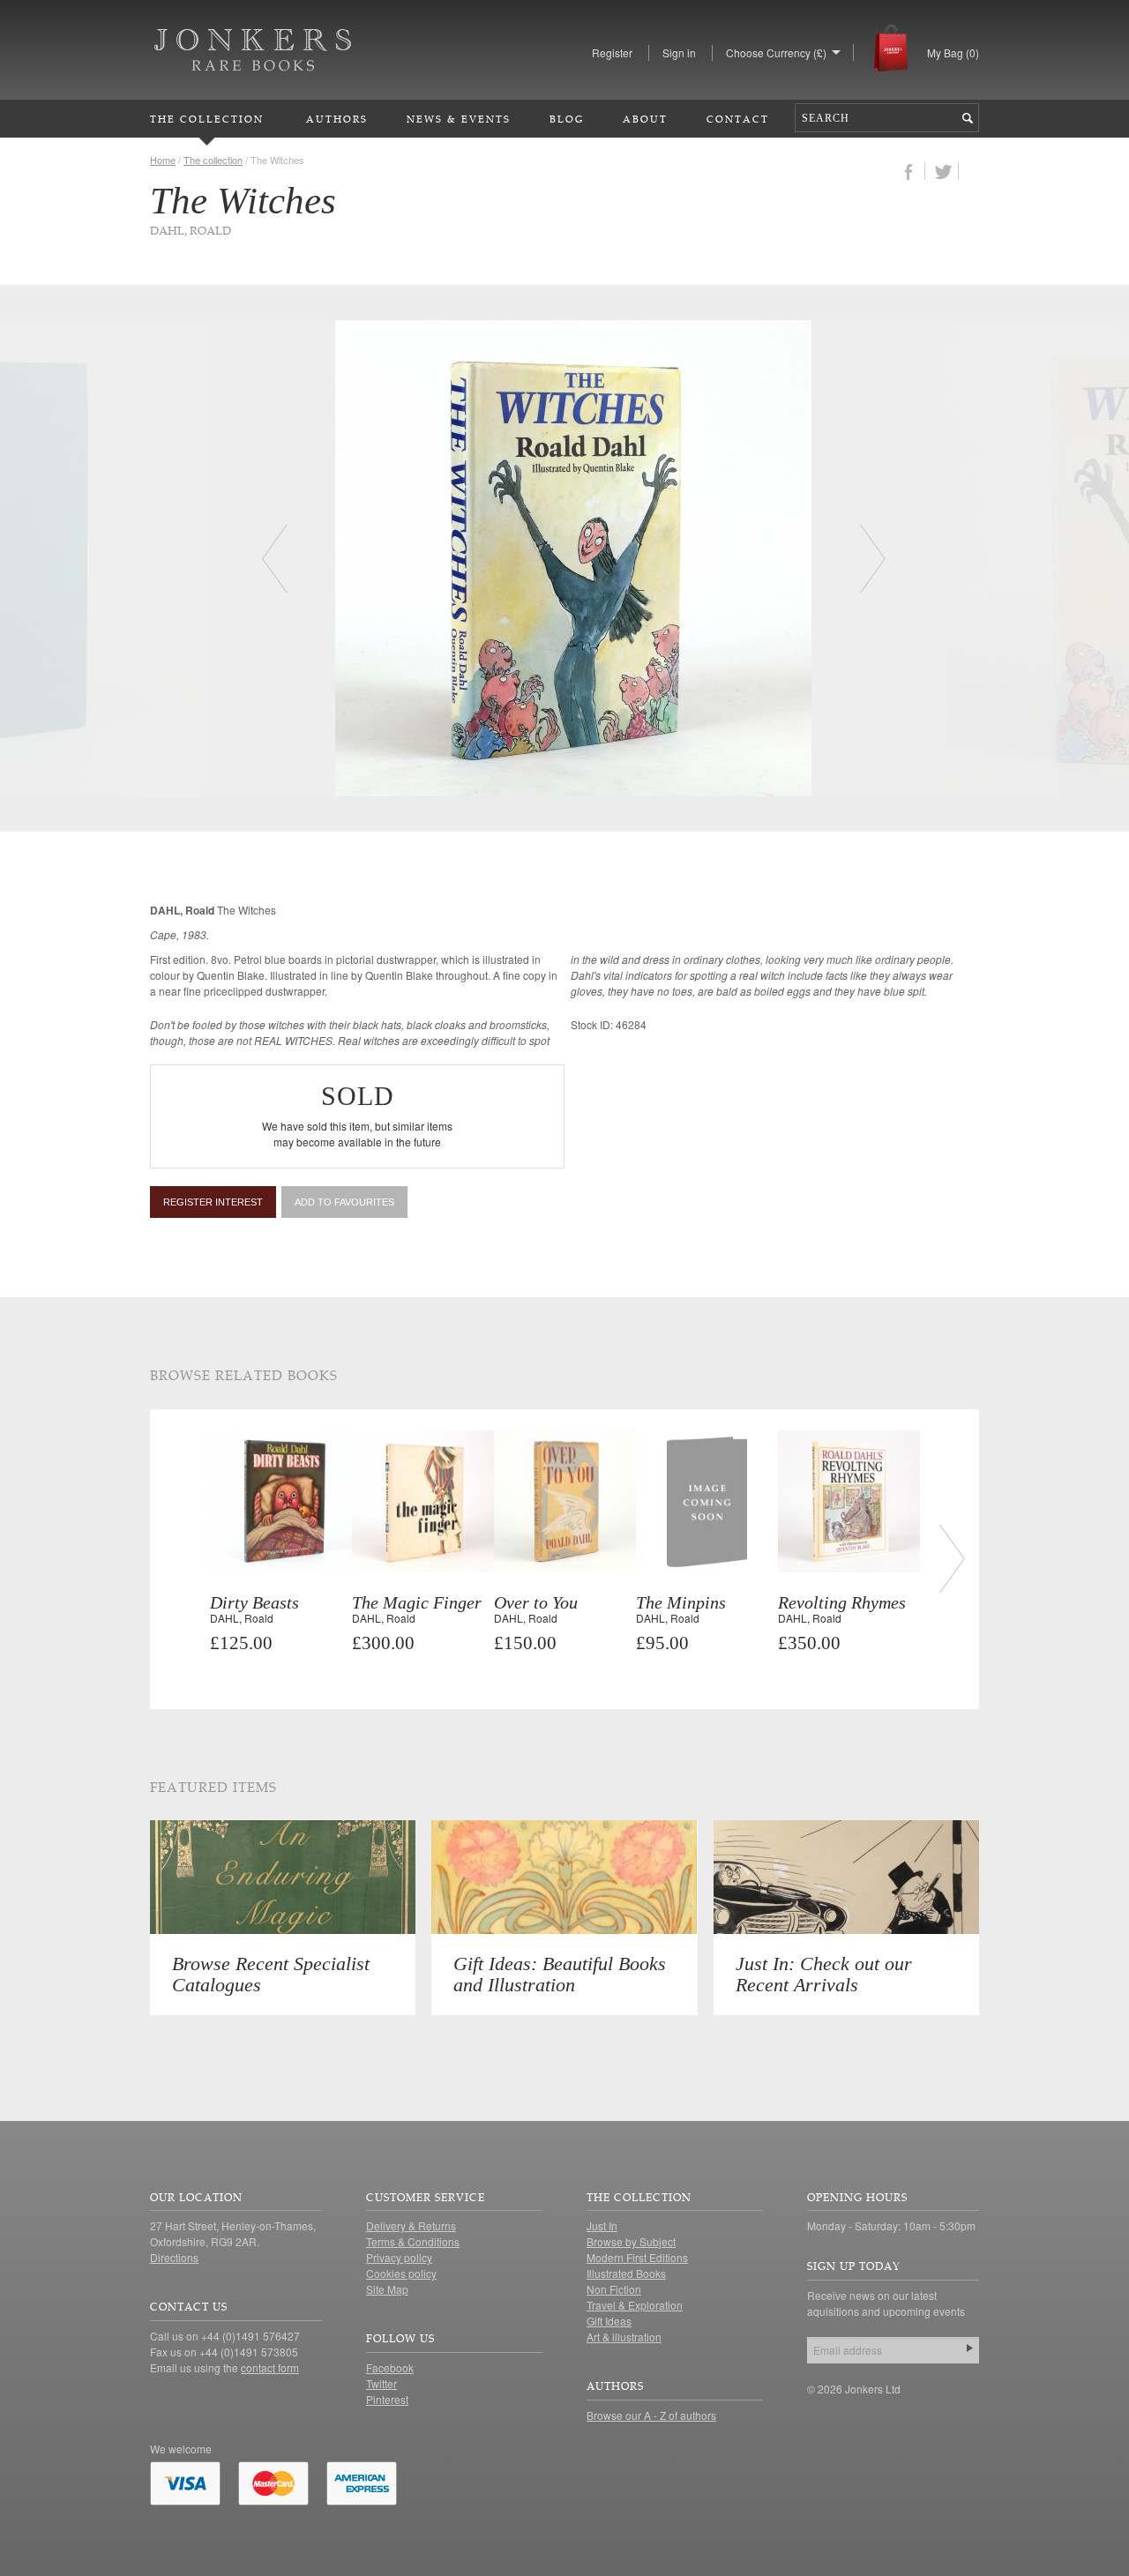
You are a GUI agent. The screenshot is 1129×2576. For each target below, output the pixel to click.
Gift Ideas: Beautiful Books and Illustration (560, 1974)
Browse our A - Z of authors (651, 2415)
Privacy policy (399, 2257)
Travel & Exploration (635, 2305)
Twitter (381, 2383)
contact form (270, 2367)
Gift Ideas (609, 2321)
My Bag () (953, 52)
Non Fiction (614, 2289)
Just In (602, 2225)
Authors (337, 119)
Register (612, 52)
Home (163, 160)
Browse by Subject (631, 2241)
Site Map (387, 2289)
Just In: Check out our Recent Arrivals (824, 1974)
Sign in (679, 52)
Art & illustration (624, 2337)
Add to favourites (344, 1202)
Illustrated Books (626, 2273)
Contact (738, 119)
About (645, 119)
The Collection (207, 119)
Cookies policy (401, 2273)
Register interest (213, 1202)
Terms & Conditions (413, 2241)
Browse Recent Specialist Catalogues (271, 1974)
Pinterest (387, 2399)
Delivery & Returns (411, 2225)
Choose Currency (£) (776, 52)
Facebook (390, 2367)
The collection (213, 160)
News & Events (459, 119)
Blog (567, 119)
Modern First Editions (637, 2257)
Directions (174, 2257)
